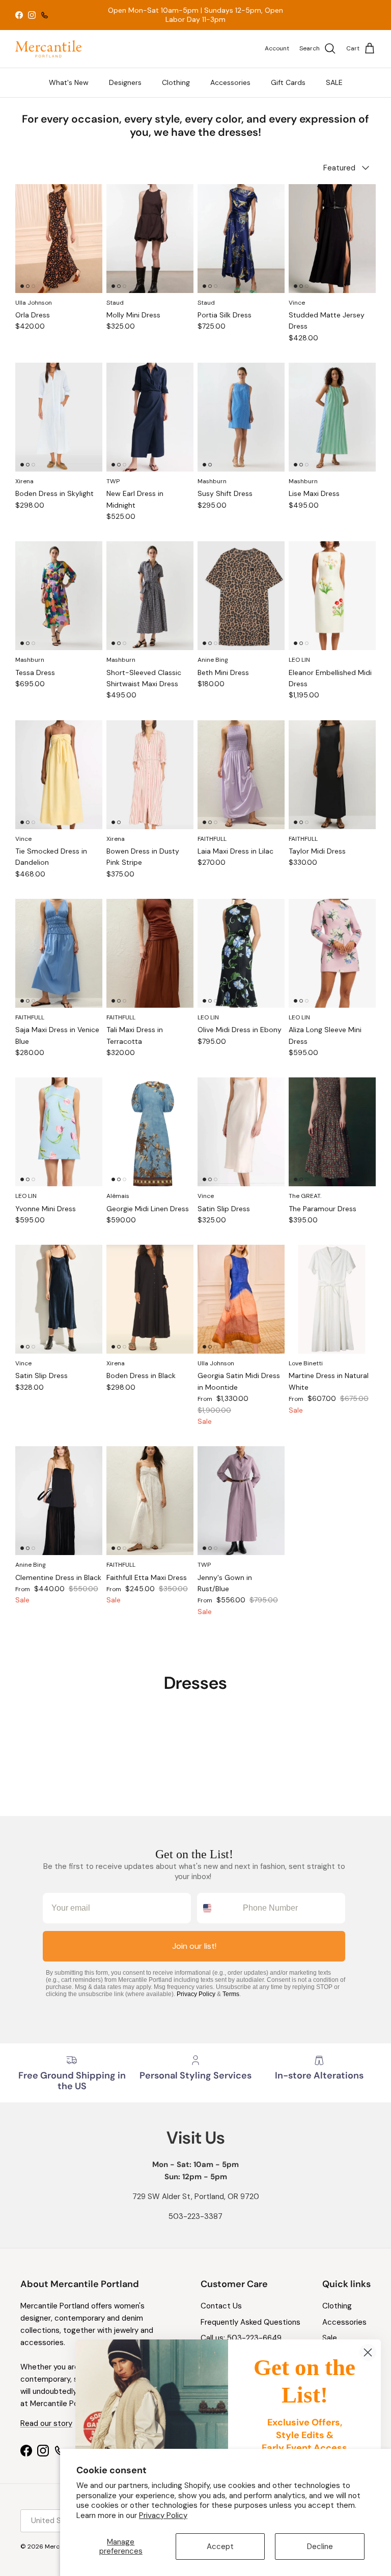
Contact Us (221, 2306)
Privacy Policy (163, 2515)
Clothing (176, 82)
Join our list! (194, 1946)
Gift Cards (288, 82)
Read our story (46, 2423)
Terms (231, 1994)
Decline (320, 2546)
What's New (69, 82)
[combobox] (218, 1908)
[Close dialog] (368, 2352)
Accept (220, 2546)
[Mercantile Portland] (48, 49)
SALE (334, 82)
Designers (125, 82)
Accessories (230, 82)
